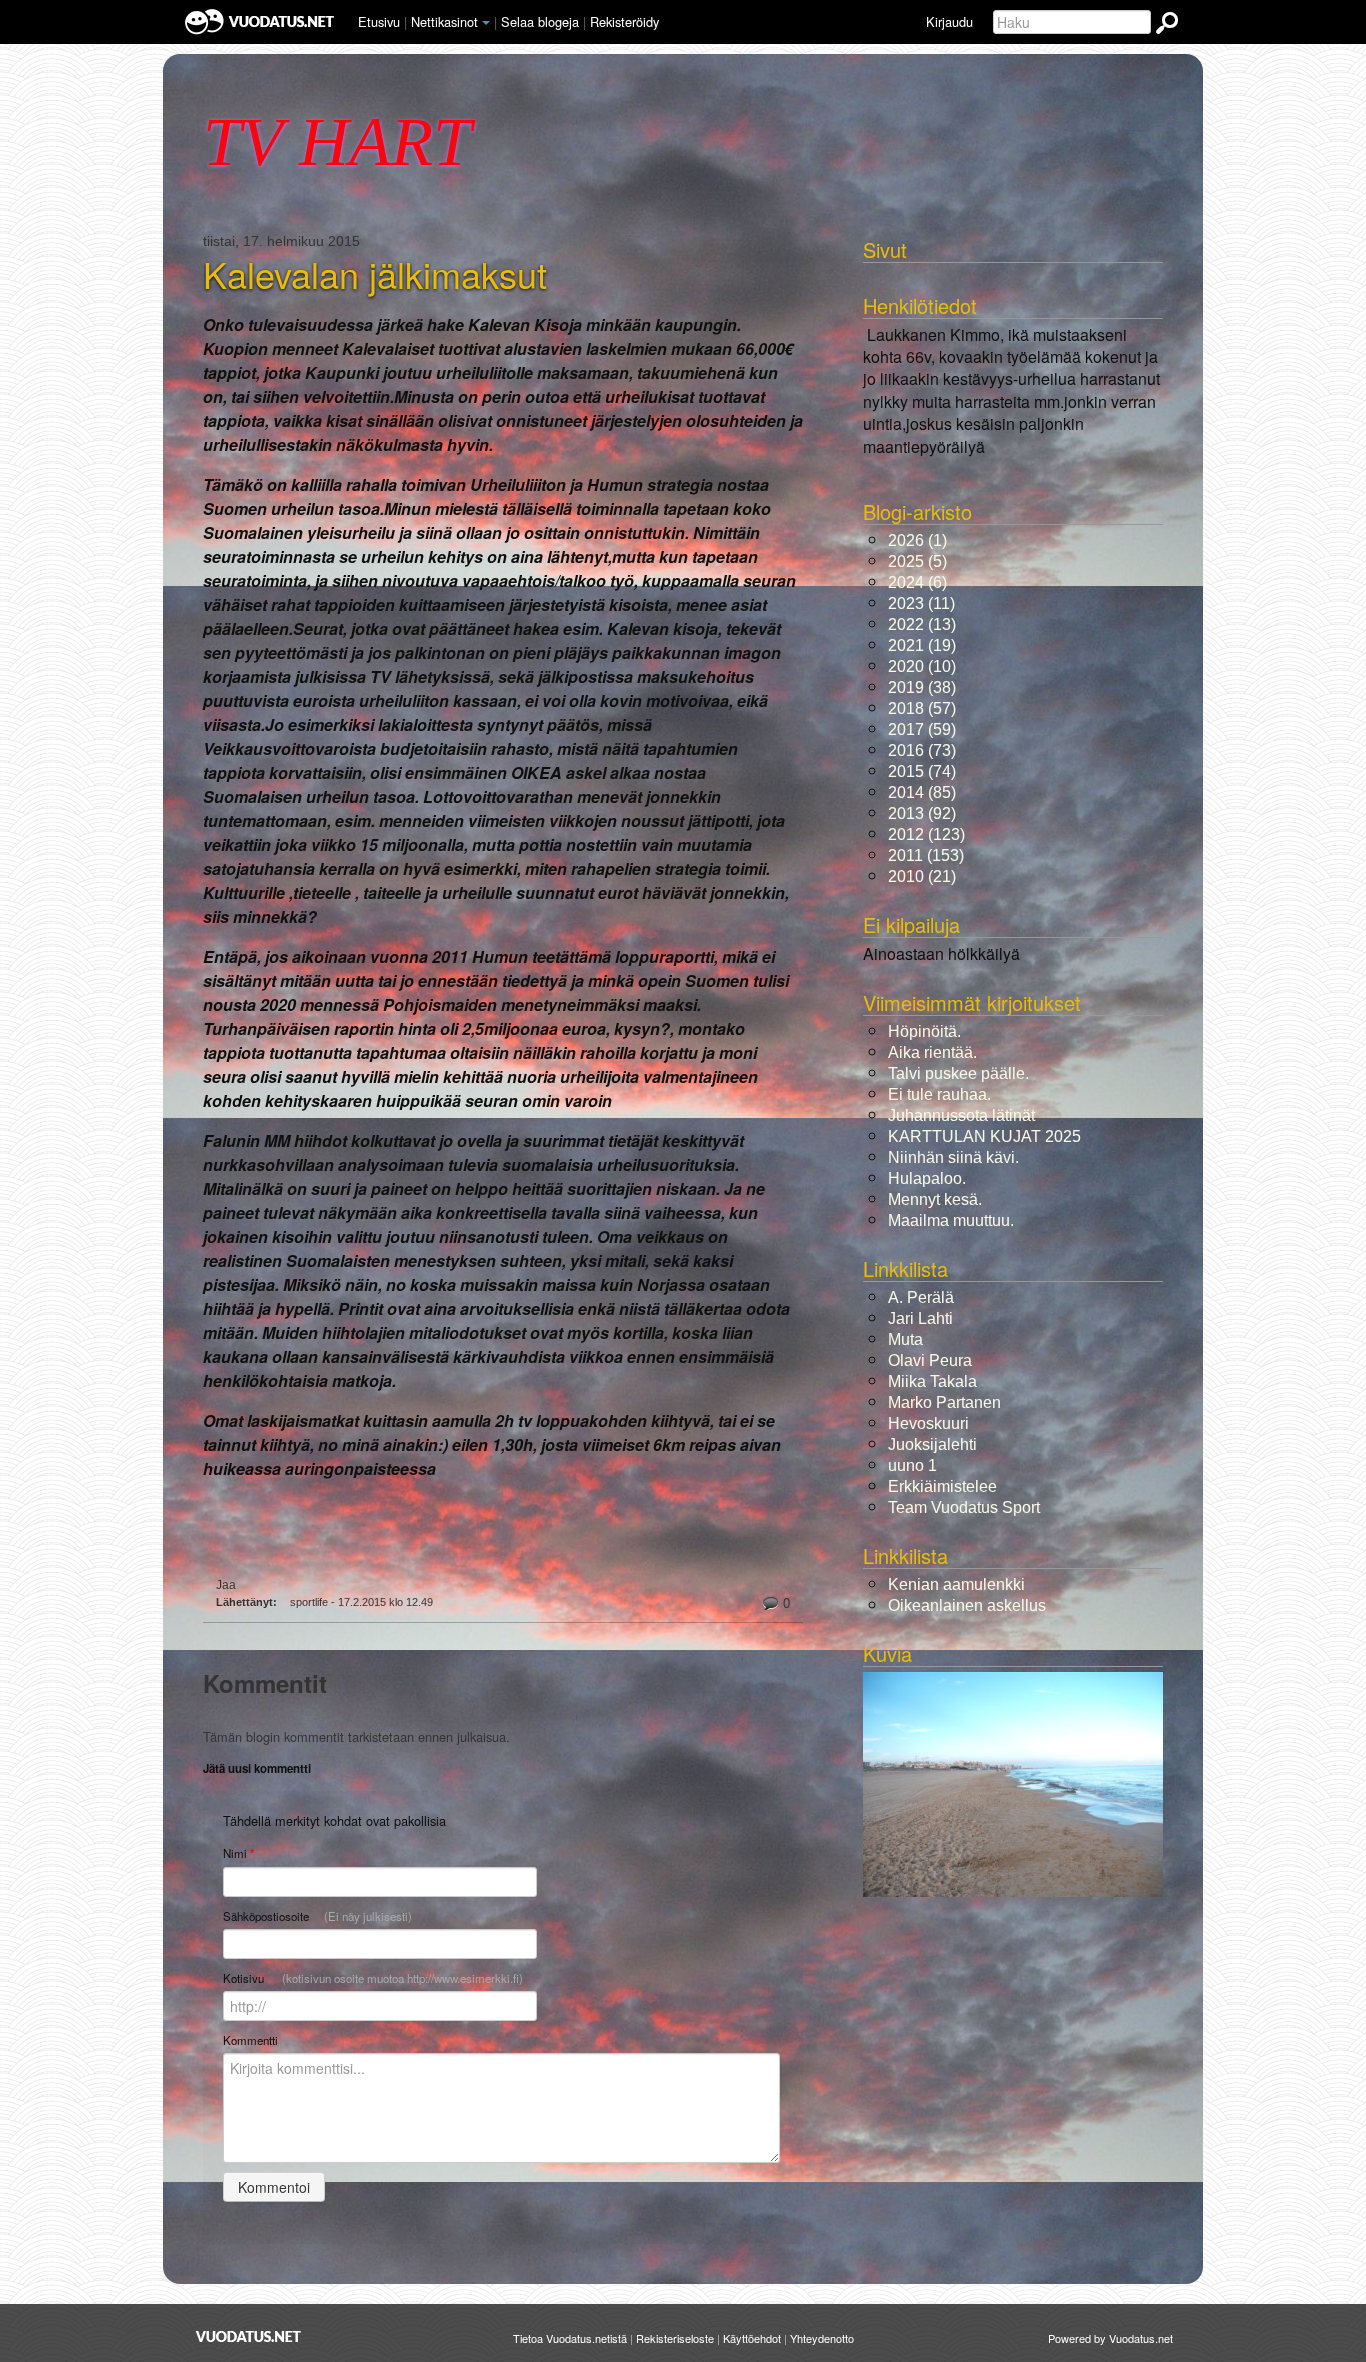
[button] (486, 23)
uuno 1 (912, 1465)
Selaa (540, 21)
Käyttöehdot (752, 2338)
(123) (926, 834)
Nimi (238, 1853)
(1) (917, 540)
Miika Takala (932, 1381)
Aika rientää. (932, 1052)
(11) (921, 603)
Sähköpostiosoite (317, 1916)
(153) (926, 855)
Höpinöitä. (924, 1031)
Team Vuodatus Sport (964, 1507)
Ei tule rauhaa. (939, 1094)
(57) (922, 708)
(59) (922, 729)
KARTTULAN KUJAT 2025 (984, 1136)
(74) (922, 771)
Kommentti (250, 2040)
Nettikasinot (444, 21)
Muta (905, 1339)
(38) (922, 687)
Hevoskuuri (928, 1423)
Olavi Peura (930, 1360)
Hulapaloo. (927, 1178)
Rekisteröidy (624, 21)
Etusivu (379, 21)
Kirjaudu (949, 21)
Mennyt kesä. (935, 1199)
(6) (917, 582)
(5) (917, 561)
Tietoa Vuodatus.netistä (570, 2338)
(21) (922, 876)
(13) (922, 624)
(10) (922, 666)
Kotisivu (373, 1978)
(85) (922, 792)
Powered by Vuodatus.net (1110, 2338)
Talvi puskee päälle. (958, 1073)
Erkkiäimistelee (942, 1486)
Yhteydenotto (822, 2338)
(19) (922, 645)
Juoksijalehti (932, 1444)
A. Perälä (921, 1297)
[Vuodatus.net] (249, 2336)
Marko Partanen (944, 1402)
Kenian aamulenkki (956, 1584)
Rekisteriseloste (675, 2338)
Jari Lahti (920, 1318)
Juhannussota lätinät (961, 1115)
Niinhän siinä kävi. (953, 1157)
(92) (922, 813)
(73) (922, 750)
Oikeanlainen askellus (967, 1605)
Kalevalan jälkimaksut (375, 274)
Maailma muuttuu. (951, 1220)
